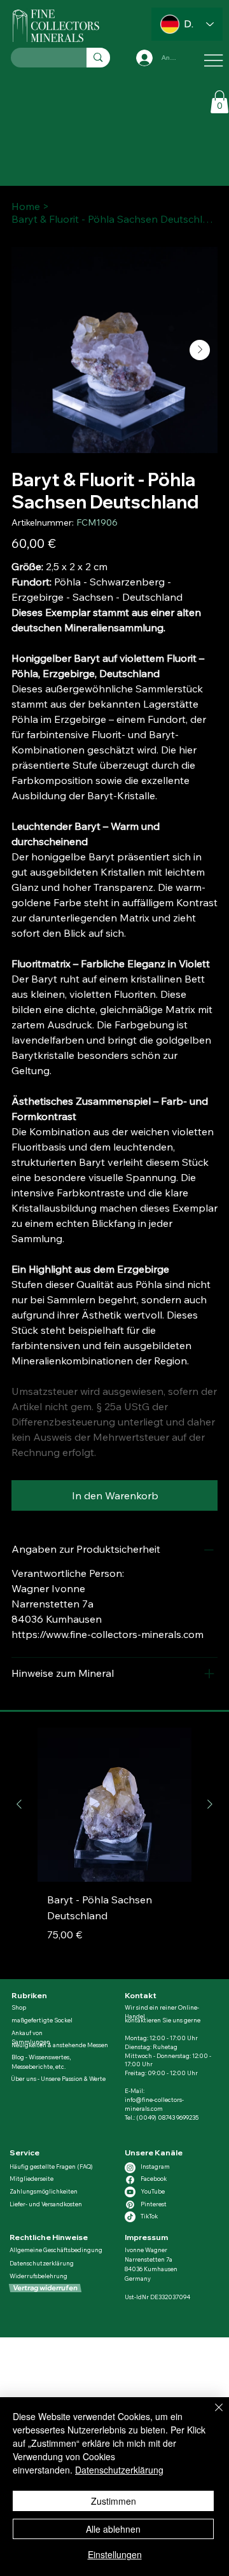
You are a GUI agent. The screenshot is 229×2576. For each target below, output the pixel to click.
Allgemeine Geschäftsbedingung (56, 2250)
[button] (219, 102)
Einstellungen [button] (115, 2554)
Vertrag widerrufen (45, 2288)
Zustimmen (114, 2501)
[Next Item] (200, 350)
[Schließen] (211, 2415)
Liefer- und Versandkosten (46, 2204)
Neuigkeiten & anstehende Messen (60, 2045)
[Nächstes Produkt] (210, 1804)
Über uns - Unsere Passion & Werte (58, 2079)
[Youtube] (130, 2192)
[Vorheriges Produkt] (19, 1804)
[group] (114, 1848)
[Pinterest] (130, 2205)
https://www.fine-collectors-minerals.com (108, 1634)
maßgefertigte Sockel (42, 2020)
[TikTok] (130, 2217)
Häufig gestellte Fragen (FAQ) (51, 2166)
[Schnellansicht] (114, 1805)
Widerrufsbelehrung (38, 2276)
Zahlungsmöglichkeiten (44, 2191)
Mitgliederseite (31, 2179)
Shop (19, 2007)
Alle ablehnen (113, 2529)
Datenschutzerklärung (42, 2263)
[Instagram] (130, 2168)
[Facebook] (130, 2180)
